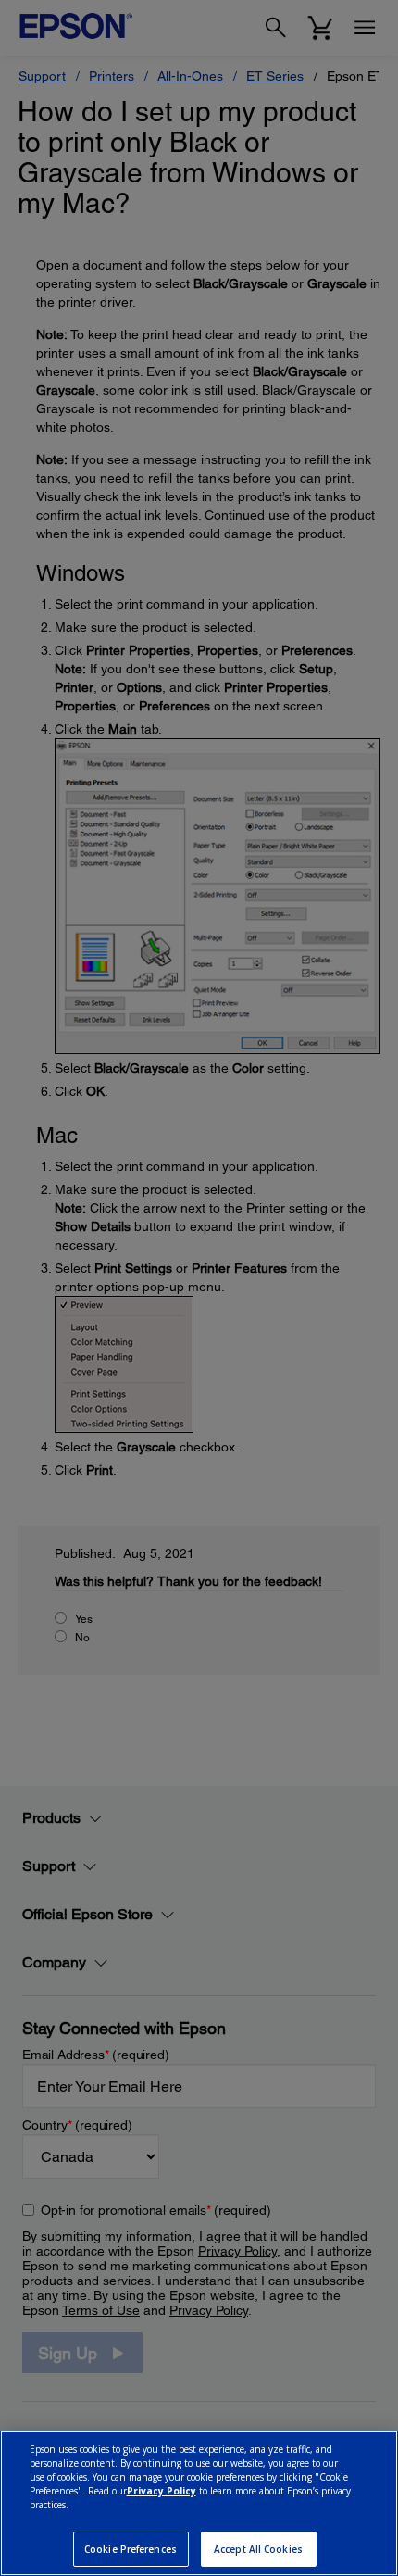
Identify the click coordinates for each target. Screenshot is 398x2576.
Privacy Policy (162, 2491)
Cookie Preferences (131, 2549)
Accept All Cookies (258, 2549)
